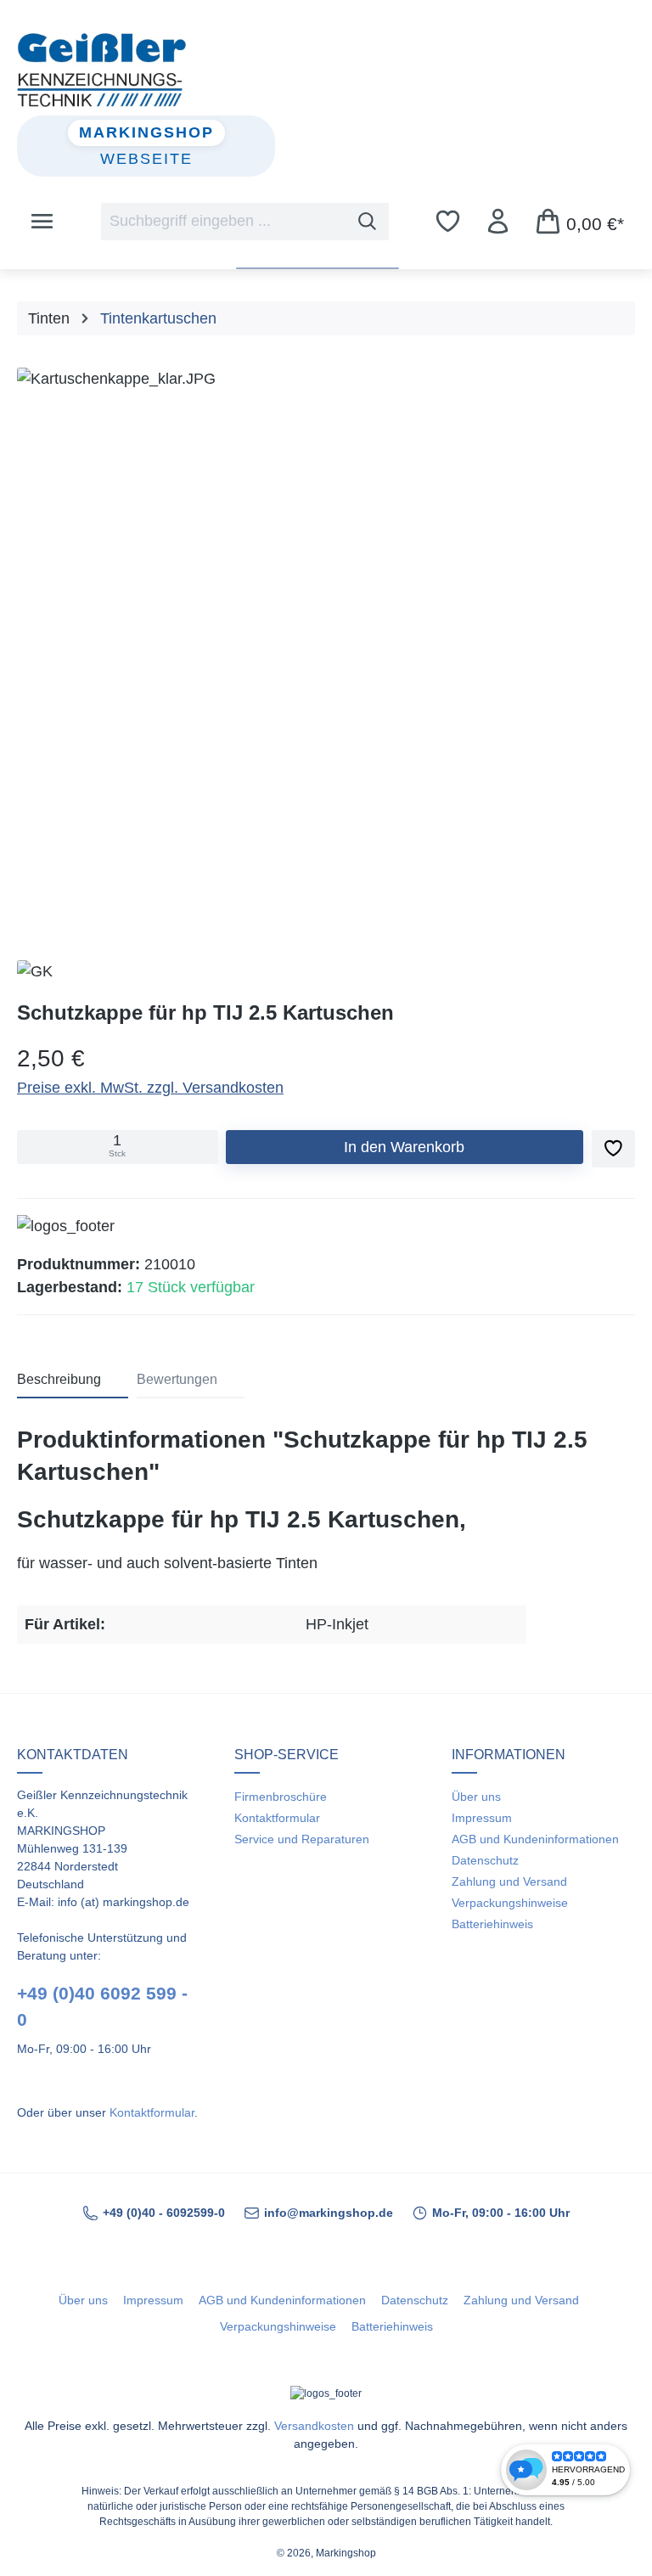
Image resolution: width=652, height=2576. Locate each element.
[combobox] (224, 222)
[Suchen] (368, 222)
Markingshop (146, 132)
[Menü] (42, 222)
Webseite (146, 159)
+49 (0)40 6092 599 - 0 (102, 2006)
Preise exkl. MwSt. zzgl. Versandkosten (150, 1088)
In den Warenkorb (404, 1147)
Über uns (476, 1797)
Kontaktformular (152, 2112)
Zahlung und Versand (509, 1881)
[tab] (73, 1381)
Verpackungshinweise (510, 1903)
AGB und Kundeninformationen (535, 1839)
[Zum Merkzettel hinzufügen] (613, 1149)
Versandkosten (314, 2426)
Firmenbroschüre (281, 1797)
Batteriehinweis (492, 1924)
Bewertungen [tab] (177, 1379)
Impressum (482, 1818)
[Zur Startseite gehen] (326, 70)
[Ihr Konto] (498, 222)
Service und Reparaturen (302, 1839)
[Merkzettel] (448, 222)
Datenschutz (485, 1860)
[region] (326, 648)
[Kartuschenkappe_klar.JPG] (326, 644)
